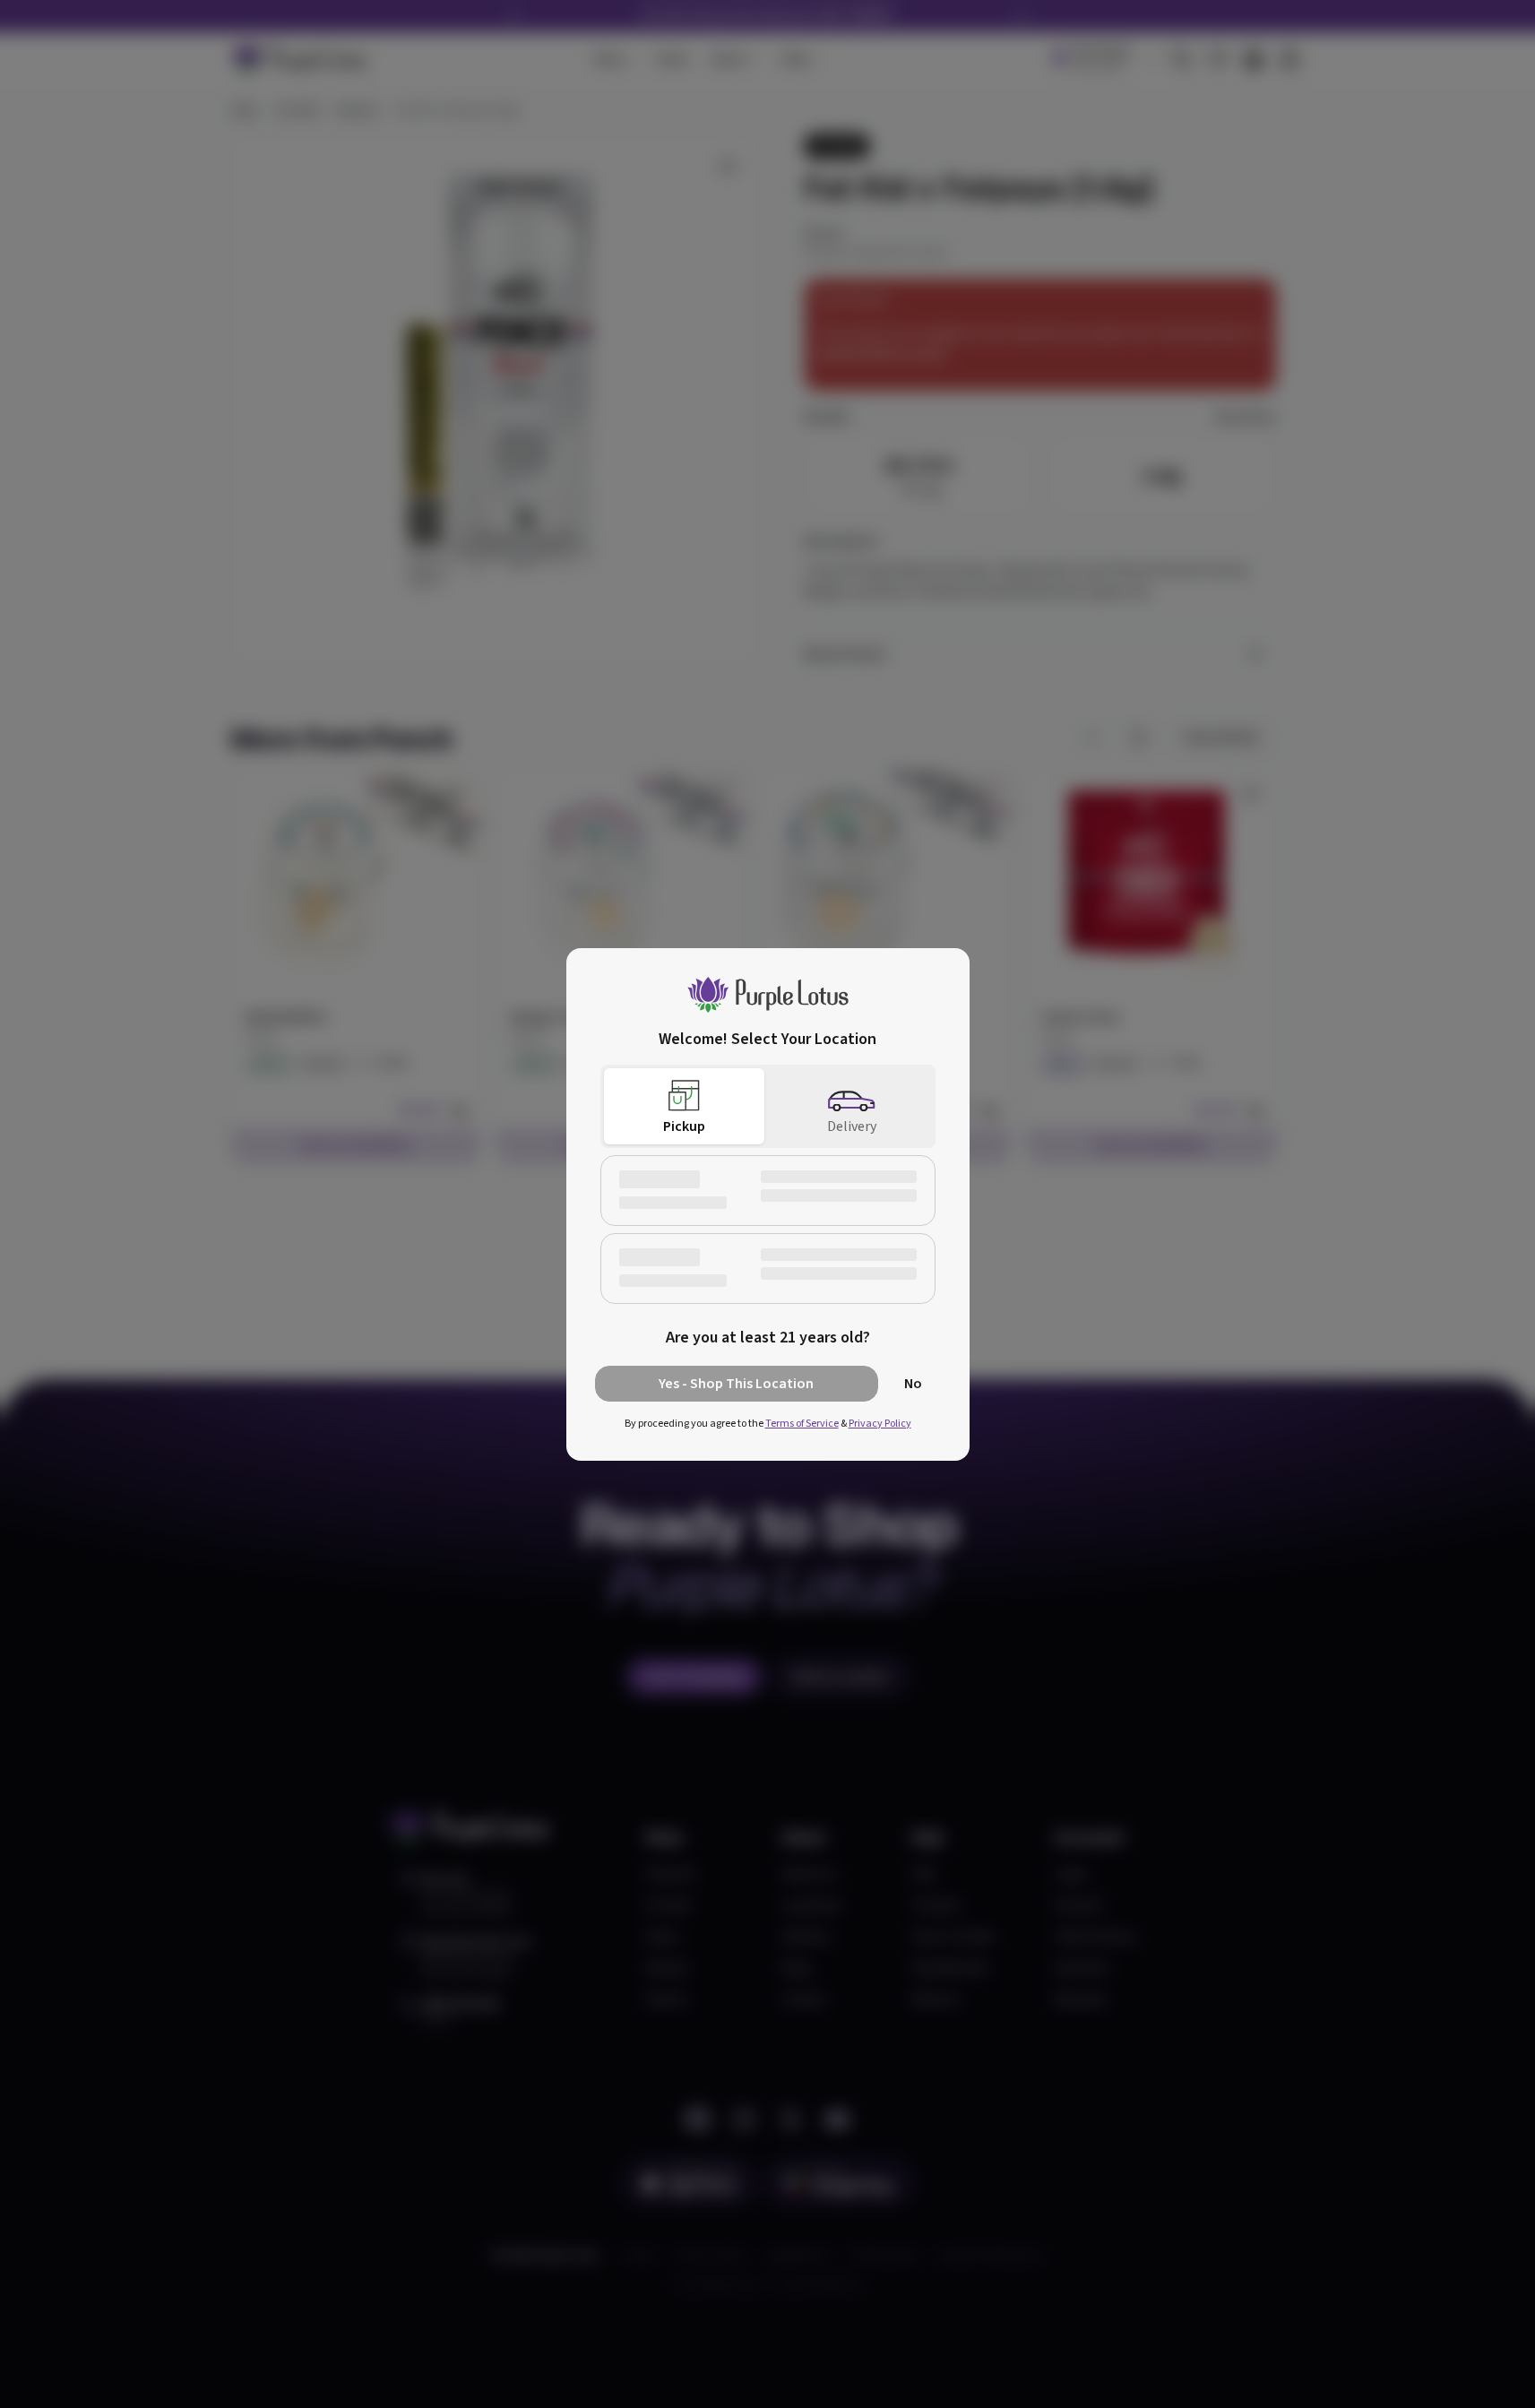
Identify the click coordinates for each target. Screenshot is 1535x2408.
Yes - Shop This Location (736, 1384)
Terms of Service (802, 1424)
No (913, 1384)
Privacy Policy (880, 1424)
